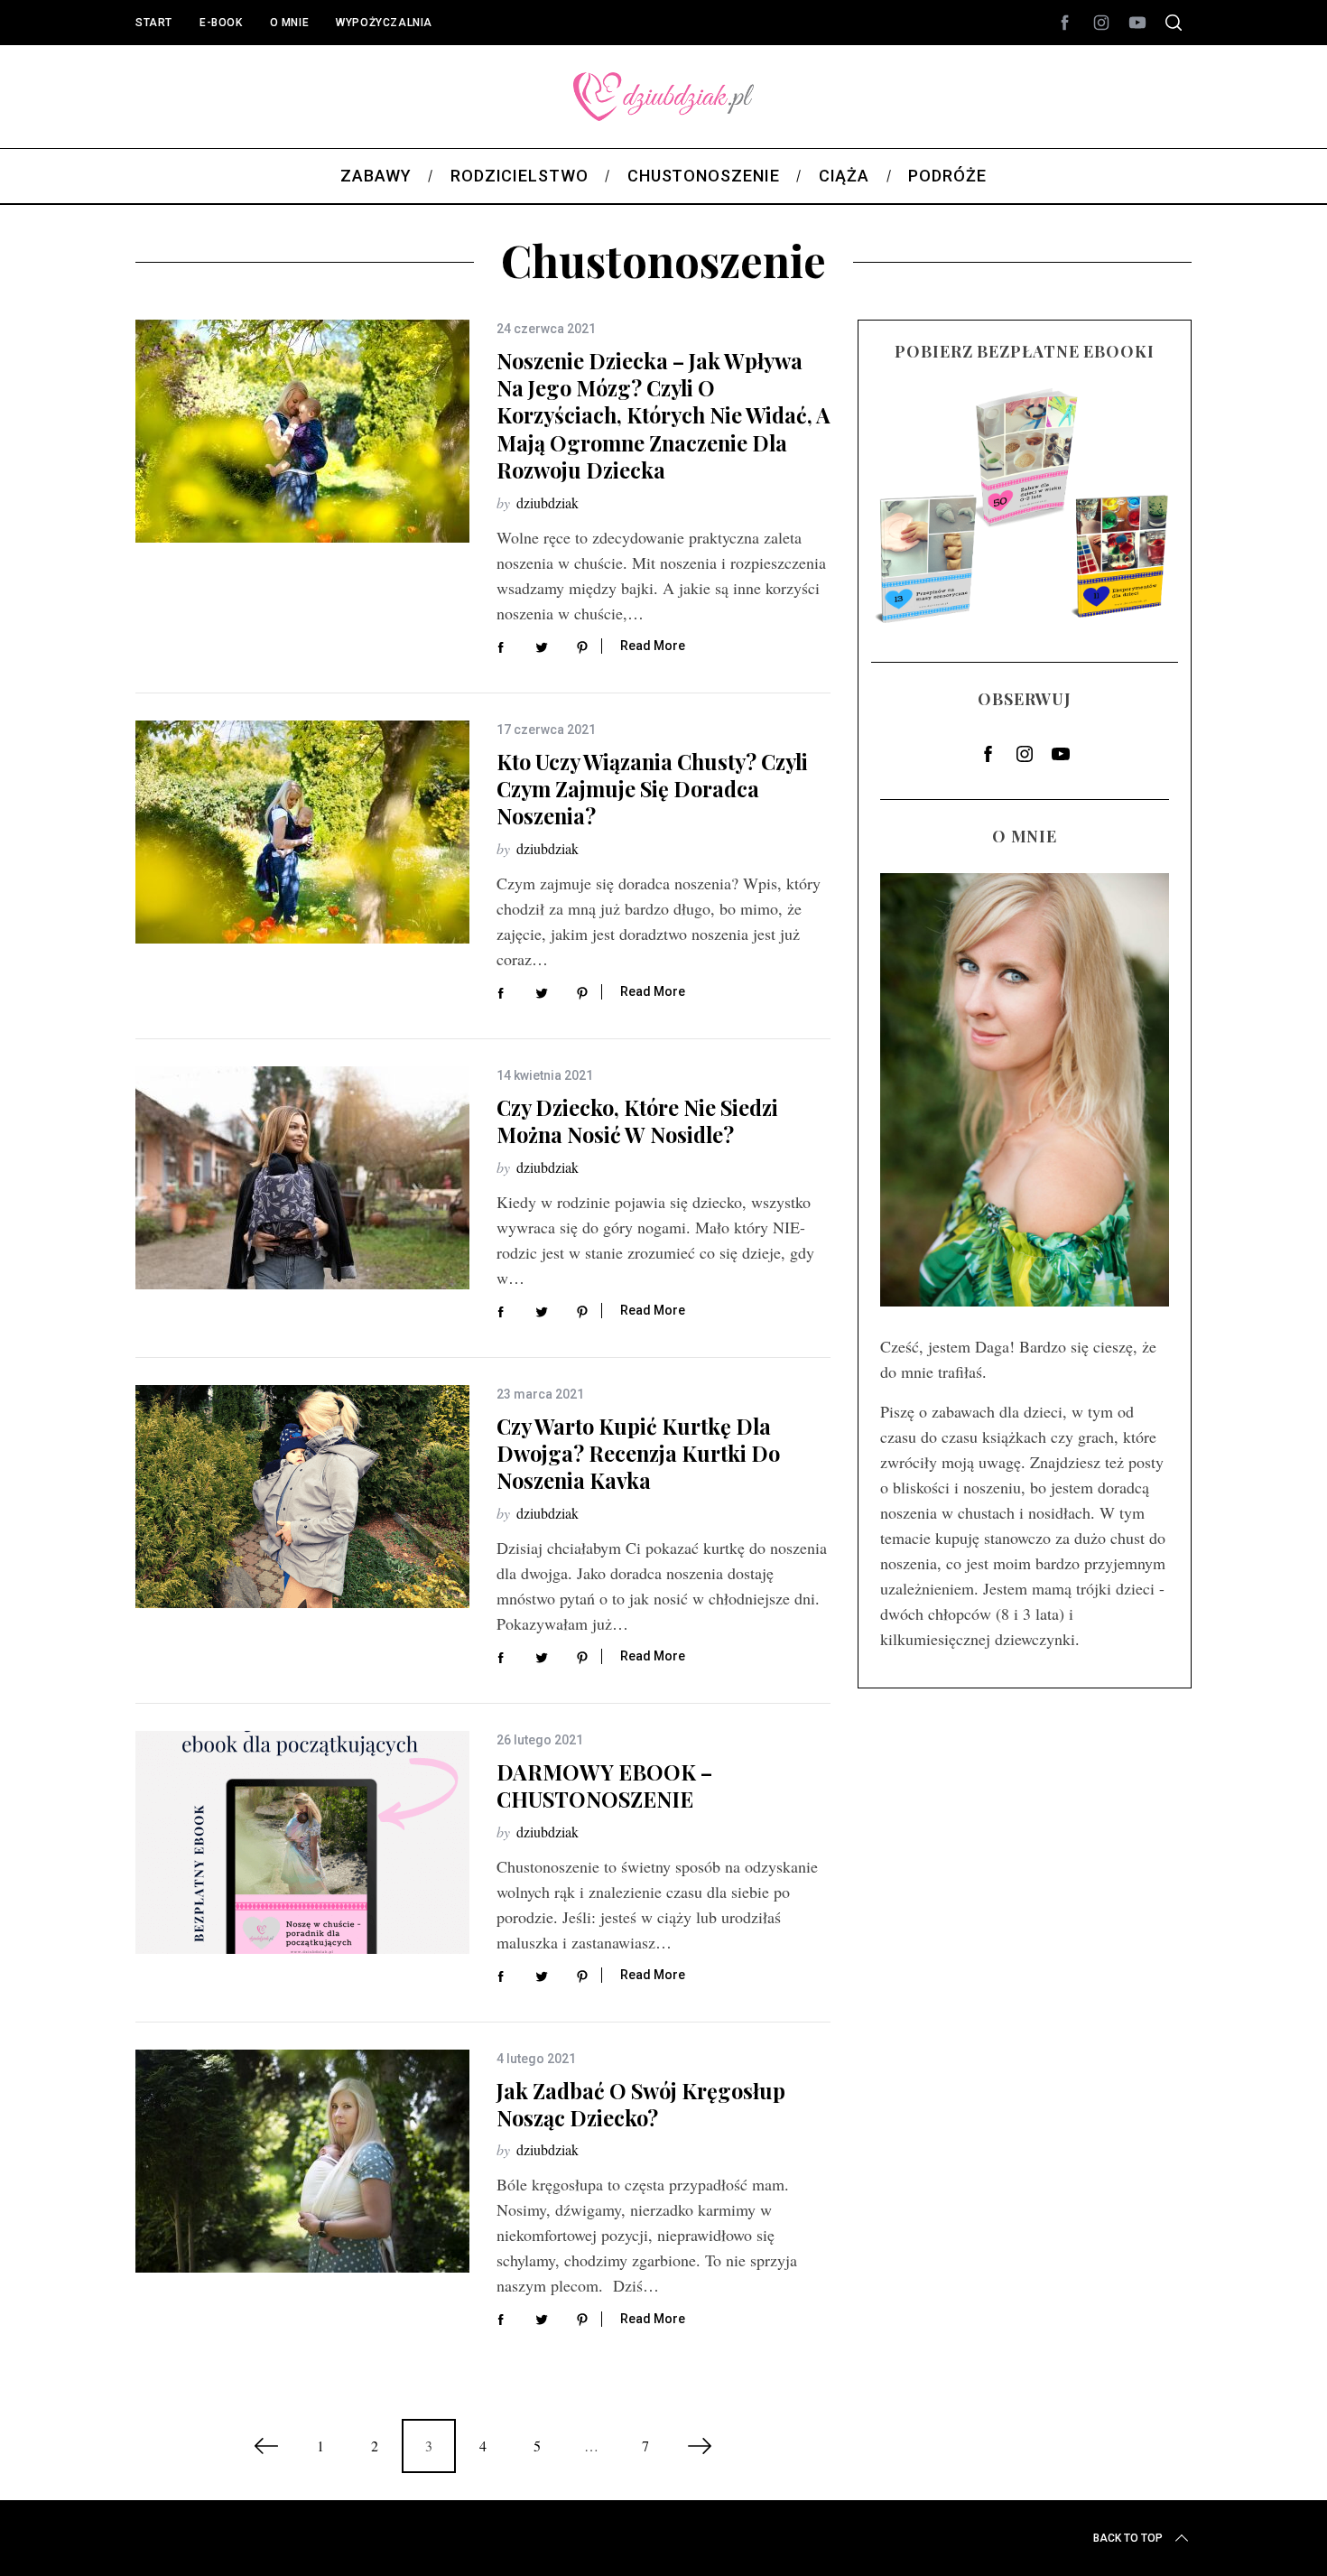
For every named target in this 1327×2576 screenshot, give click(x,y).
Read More (653, 646)
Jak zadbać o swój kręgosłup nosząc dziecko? (641, 2104)
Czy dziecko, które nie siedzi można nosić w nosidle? (637, 1121)
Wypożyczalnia (384, 23)
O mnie (290, 23)
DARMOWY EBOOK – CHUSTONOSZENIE (604, 1786)
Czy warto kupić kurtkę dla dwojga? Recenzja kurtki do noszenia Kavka (638, 1454)
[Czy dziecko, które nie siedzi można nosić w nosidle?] (302, 1178)
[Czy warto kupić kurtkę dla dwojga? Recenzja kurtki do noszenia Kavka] (302, 1497)
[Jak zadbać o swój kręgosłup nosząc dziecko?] (302, 2161)
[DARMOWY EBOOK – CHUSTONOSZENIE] (302, 1842)
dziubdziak (548, 502)
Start (154, 23)
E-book (221, 23)
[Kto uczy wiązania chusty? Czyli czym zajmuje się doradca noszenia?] (302, 832)
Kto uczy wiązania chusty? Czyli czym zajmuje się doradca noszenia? (652, 789)
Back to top (1128, 2538)
